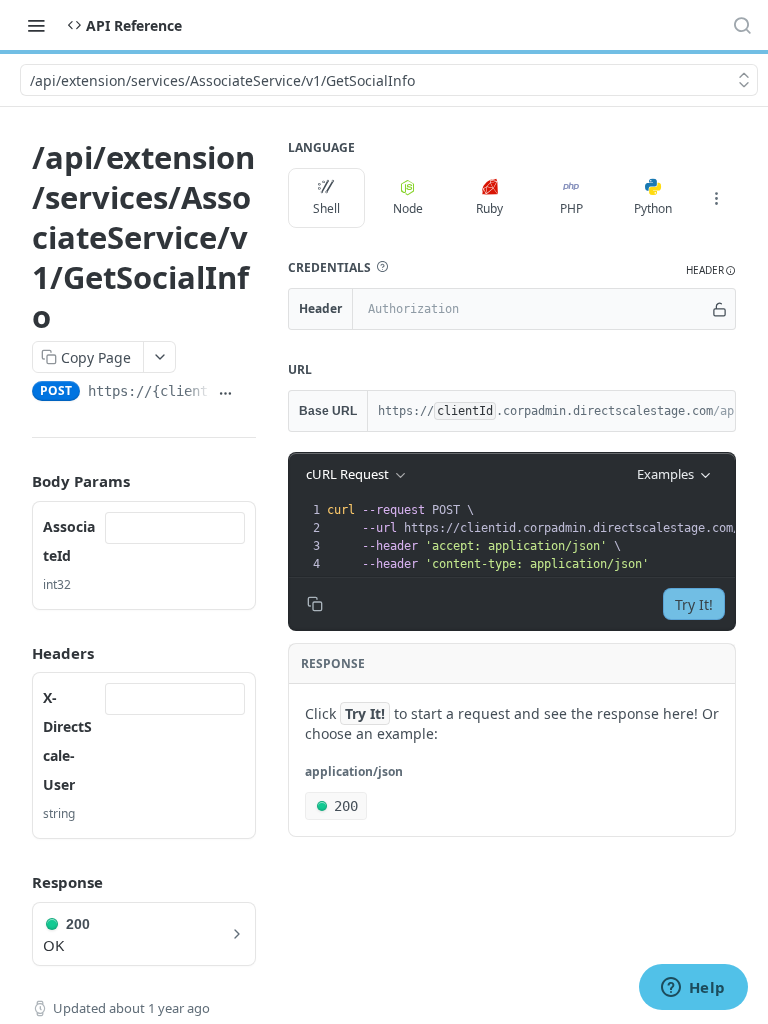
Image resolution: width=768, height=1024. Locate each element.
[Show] (719, 309)
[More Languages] (716, 198)
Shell (326, 208)
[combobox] (175, 528)
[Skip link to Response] (18, 882)
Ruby (489, 208)
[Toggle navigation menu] (36, 25)
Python (653, 208)
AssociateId (69, 541)
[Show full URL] (225, 393)
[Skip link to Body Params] (18, 481)
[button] (382, 267)
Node (408, 208)
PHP (571, 208)
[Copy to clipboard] (248, 393)
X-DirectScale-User (67, 741)
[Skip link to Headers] (18, 653)
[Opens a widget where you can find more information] (693, 989)
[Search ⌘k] (742, 25)
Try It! (694, 604)
